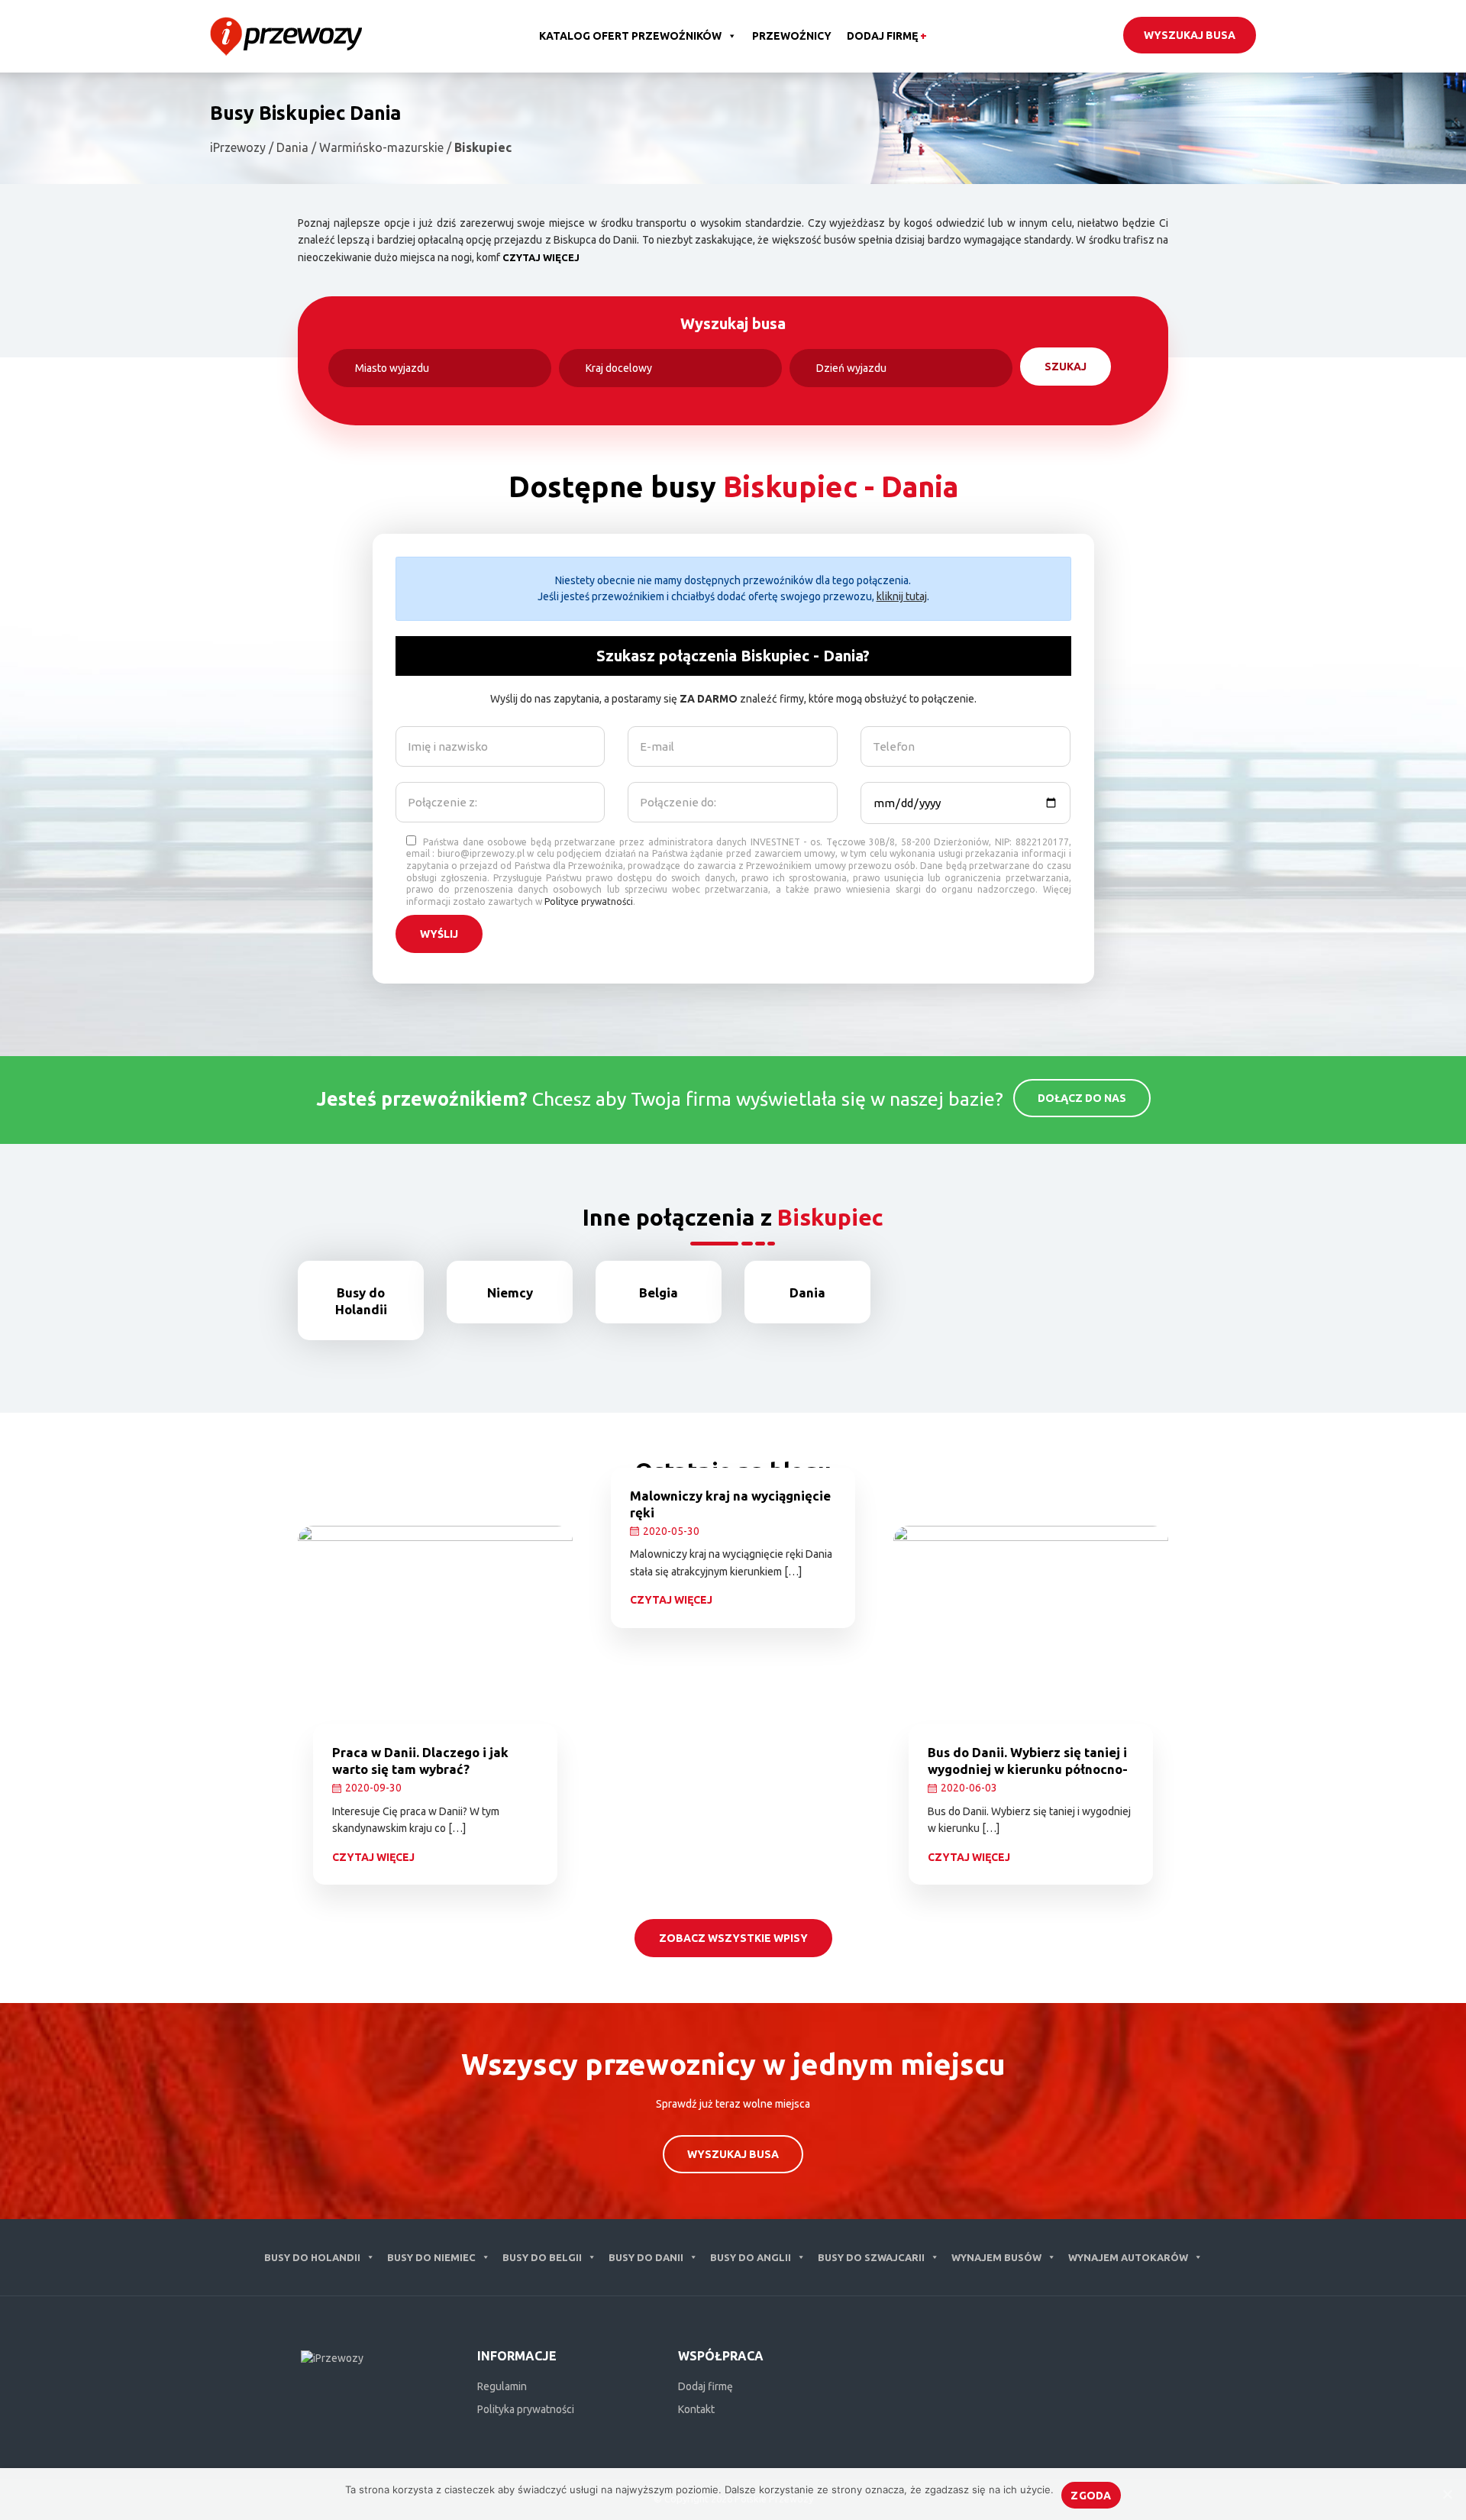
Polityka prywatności (526, 2409)
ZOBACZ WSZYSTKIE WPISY (733, 1938)
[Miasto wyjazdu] (440, 368)
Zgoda (1091, 2496)
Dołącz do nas (1082, 1098)
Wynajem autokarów (1128, 2257)
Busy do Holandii (312, 2257)
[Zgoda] (1447, 2494)
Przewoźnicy (792, 36)
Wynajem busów (996, 2257)
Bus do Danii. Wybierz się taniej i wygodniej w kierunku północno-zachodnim (1028, 1769)
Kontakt (696, 2409)
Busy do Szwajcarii (871, 2257)
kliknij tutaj (902, 596)
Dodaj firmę (887, 36)
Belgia (659, 1292)
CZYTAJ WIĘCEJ (541, 257)
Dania (807, 1292)
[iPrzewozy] (286, 35)
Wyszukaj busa (1190, 35)
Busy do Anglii (751, 2257)
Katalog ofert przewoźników (630, 36)
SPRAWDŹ (373, 1349)
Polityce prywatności (589, 901)
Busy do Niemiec (431, 2257)
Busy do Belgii (542, 2257)
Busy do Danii (646, 2257)
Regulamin (502, 2386)
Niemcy (510, 1292)
